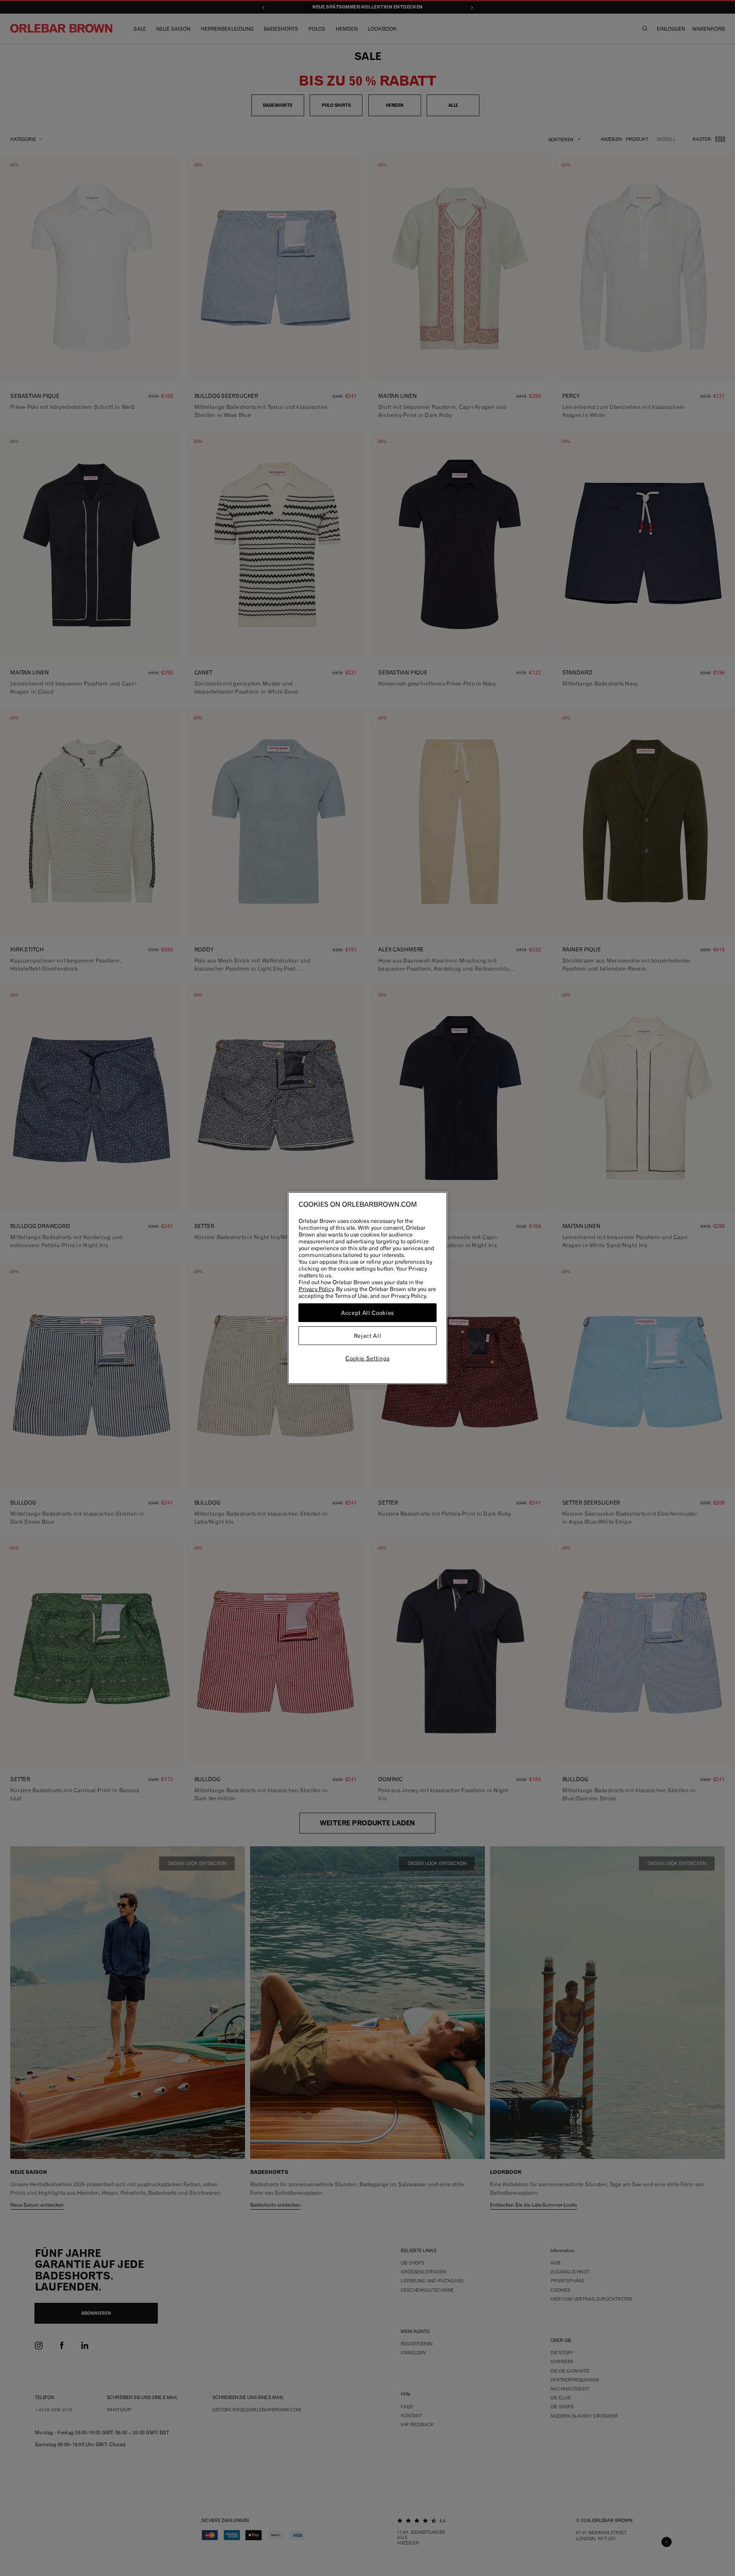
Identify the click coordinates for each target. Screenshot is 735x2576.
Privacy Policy (316, 1289)
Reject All (368, 1336)
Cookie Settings (367, 1358)
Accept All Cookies (367, 1313)
